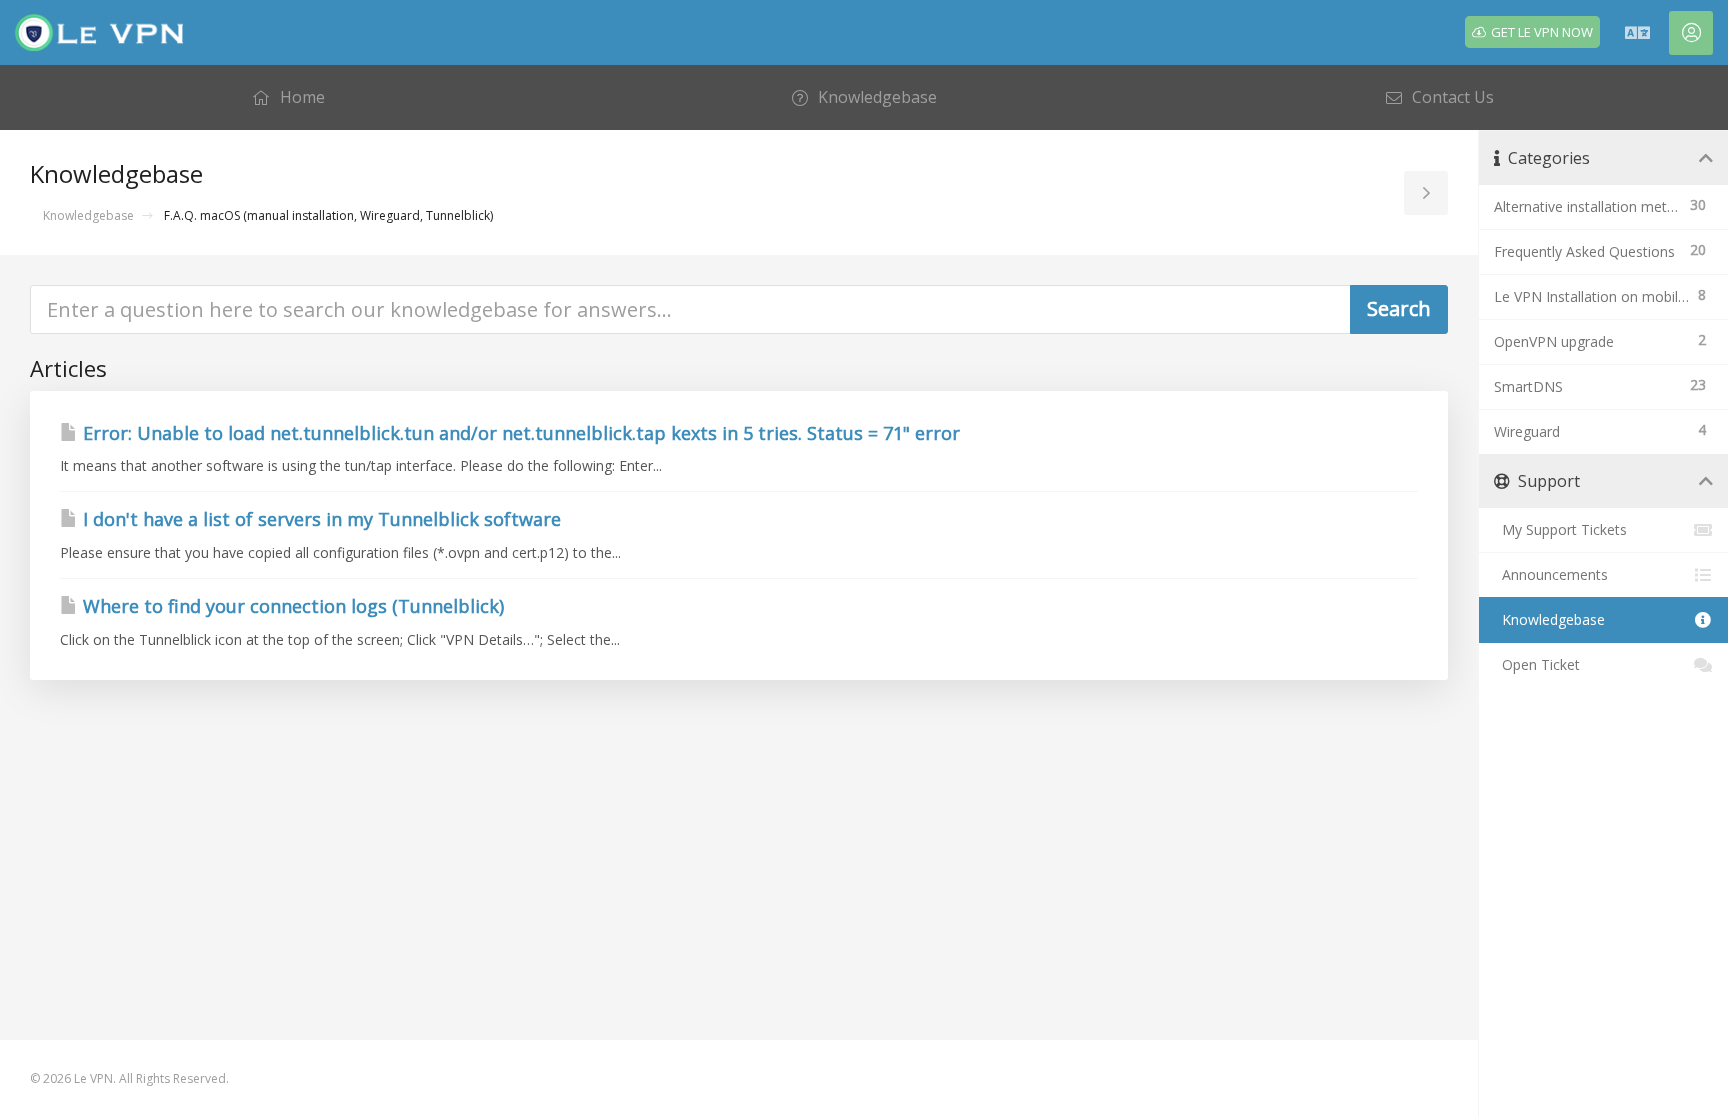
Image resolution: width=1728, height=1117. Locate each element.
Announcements (1551, 574)
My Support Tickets (1560, 529)
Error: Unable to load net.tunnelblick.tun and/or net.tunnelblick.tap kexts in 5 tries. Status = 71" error (519, 433)
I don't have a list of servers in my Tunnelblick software (319, 519)
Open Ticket (1537, 664)
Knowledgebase (88, 215)
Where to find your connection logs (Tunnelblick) (291, 606)
